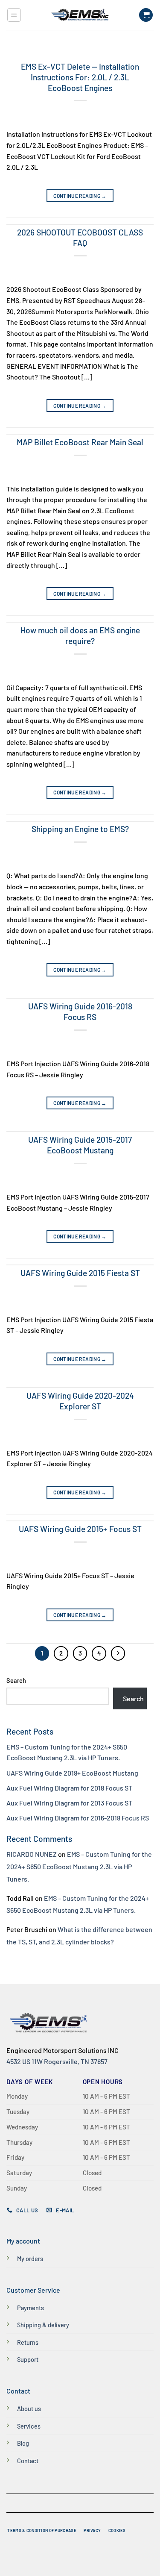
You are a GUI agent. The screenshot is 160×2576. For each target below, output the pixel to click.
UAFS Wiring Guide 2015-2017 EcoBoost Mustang (80, 1145)
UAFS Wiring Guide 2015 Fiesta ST (80, 1273)
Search (16, 1681)
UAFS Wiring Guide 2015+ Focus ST (80, 1529)
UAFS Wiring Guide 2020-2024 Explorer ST (80, 1401)
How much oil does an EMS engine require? (80, 635)
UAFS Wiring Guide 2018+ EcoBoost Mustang (72, 1773)
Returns (28, 2342)
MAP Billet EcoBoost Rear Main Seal (80, 442)
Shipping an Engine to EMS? (80, 829)
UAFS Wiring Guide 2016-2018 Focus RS (80, 1012)
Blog (23, 2443)
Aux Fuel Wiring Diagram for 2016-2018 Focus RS (78, 1818)
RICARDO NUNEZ (32, 1854)
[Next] (118, 1653)
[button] (14, 15)
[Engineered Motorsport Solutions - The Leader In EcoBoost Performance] (80, 15)
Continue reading (80, 196)
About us (29, 2409)
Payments (31, 2308)
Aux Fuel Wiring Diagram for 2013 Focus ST (69, 1803)
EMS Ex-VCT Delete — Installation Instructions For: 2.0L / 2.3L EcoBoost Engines (80, 77)
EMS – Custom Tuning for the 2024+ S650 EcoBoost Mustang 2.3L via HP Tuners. (79, 1866)
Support (28, 2360)
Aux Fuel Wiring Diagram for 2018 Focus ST (69, 1788)
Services (29, 2426)
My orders (30, 2259)
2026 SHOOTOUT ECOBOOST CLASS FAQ (80, 238)
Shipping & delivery (43, 2325)
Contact (28, 2461)
